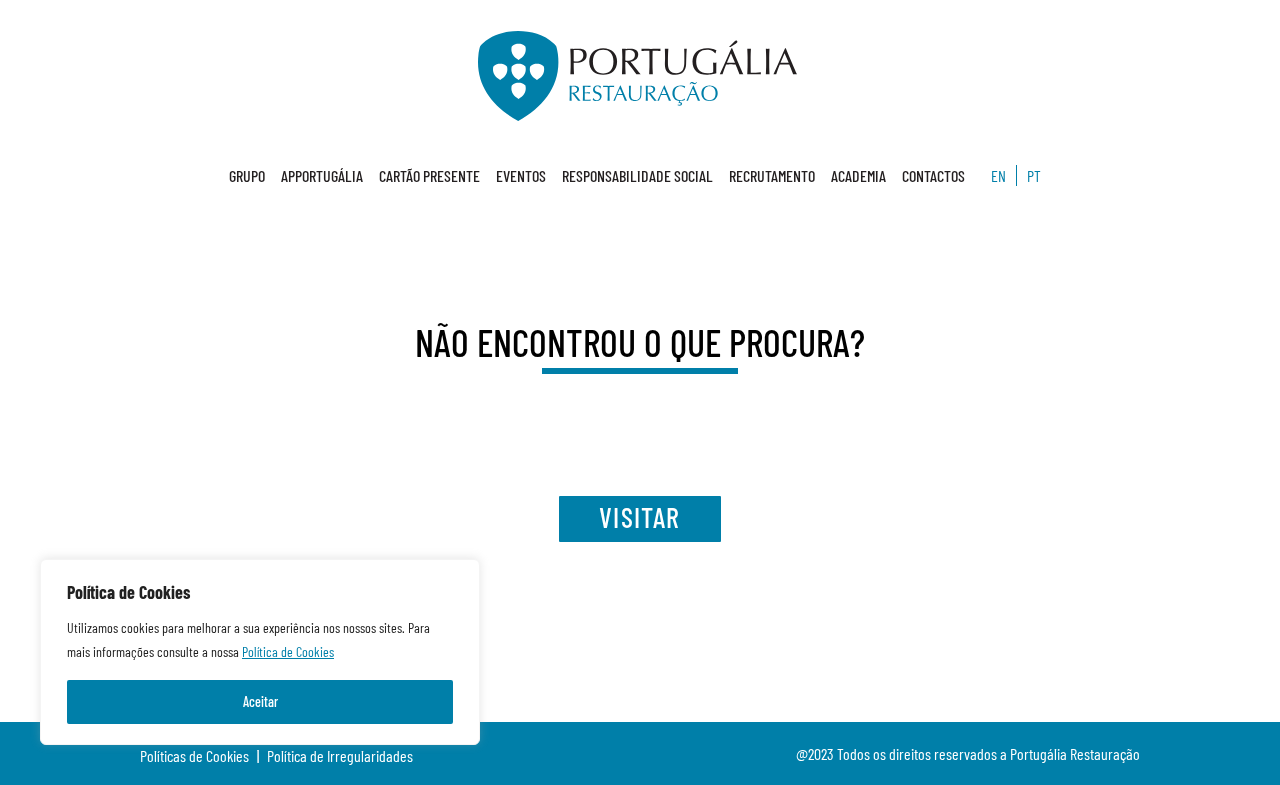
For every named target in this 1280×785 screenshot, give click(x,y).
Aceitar (260, 701)
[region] (260, 652)
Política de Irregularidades (340, 755)
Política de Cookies (288, 651)
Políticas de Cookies (194, 755)
